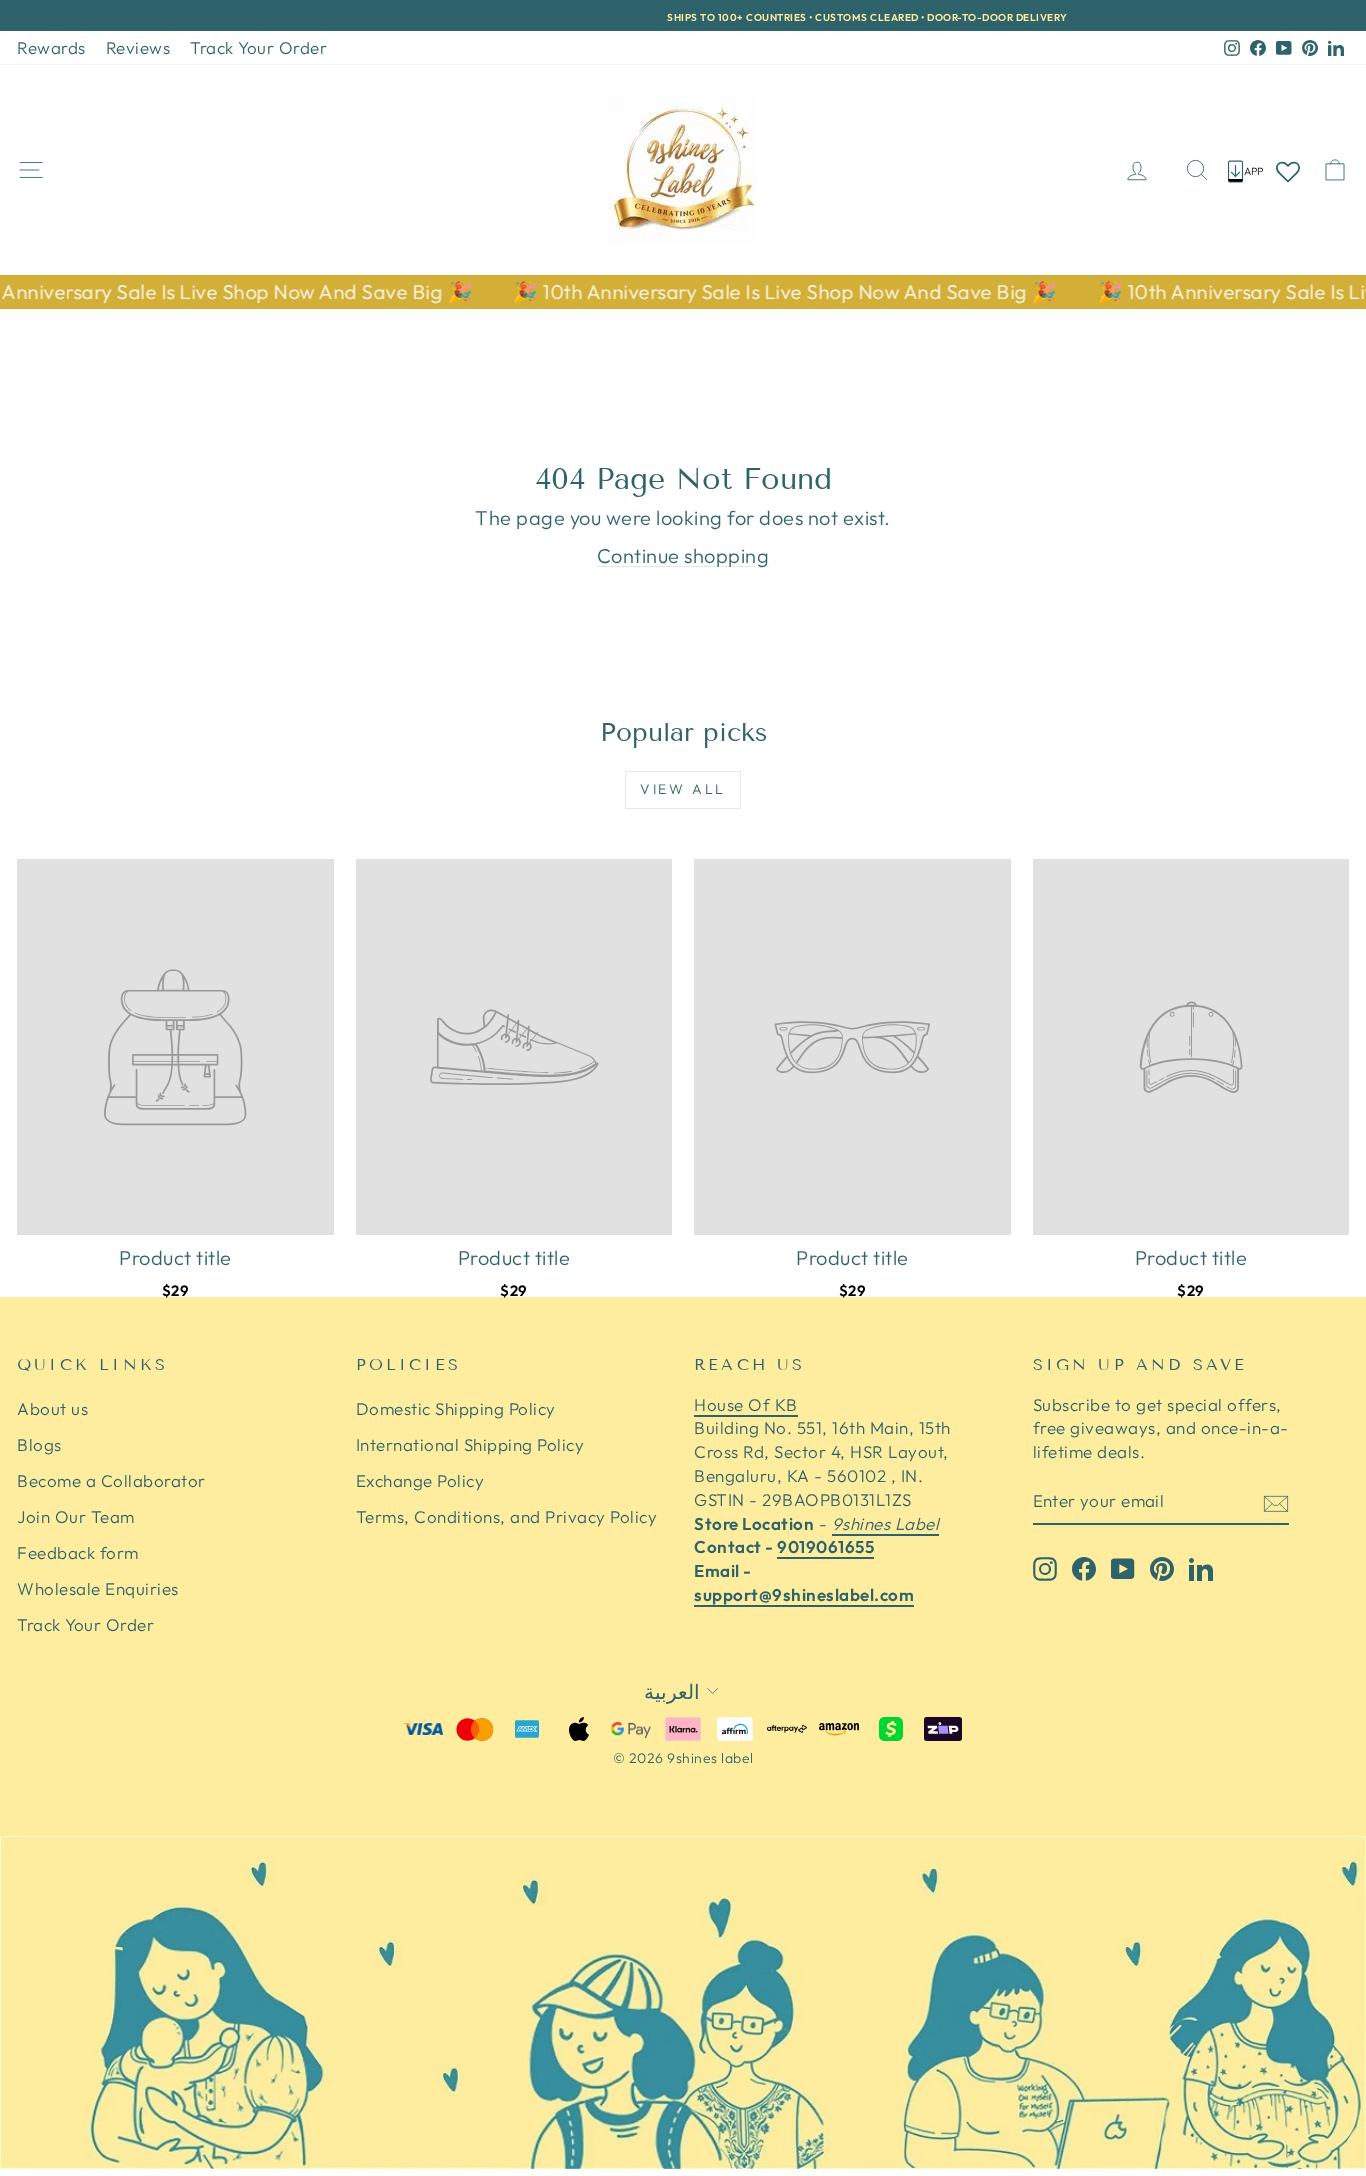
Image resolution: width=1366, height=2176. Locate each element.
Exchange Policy (420, 1480)
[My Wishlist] (1288, 170)
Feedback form (78, 1552)
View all (683, 789)
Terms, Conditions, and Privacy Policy (507, 1516)
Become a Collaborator (111, 1480)
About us (52, 1408)
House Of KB (746, 1404)
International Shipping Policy (470, 1444)
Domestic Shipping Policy (456, 1408)
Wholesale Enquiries (98, 1588)
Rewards (51, 47)
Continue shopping (683, 555)
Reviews (138, 47)
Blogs (39, 1444)
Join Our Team (76, 1516)
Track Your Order (258, 47)
